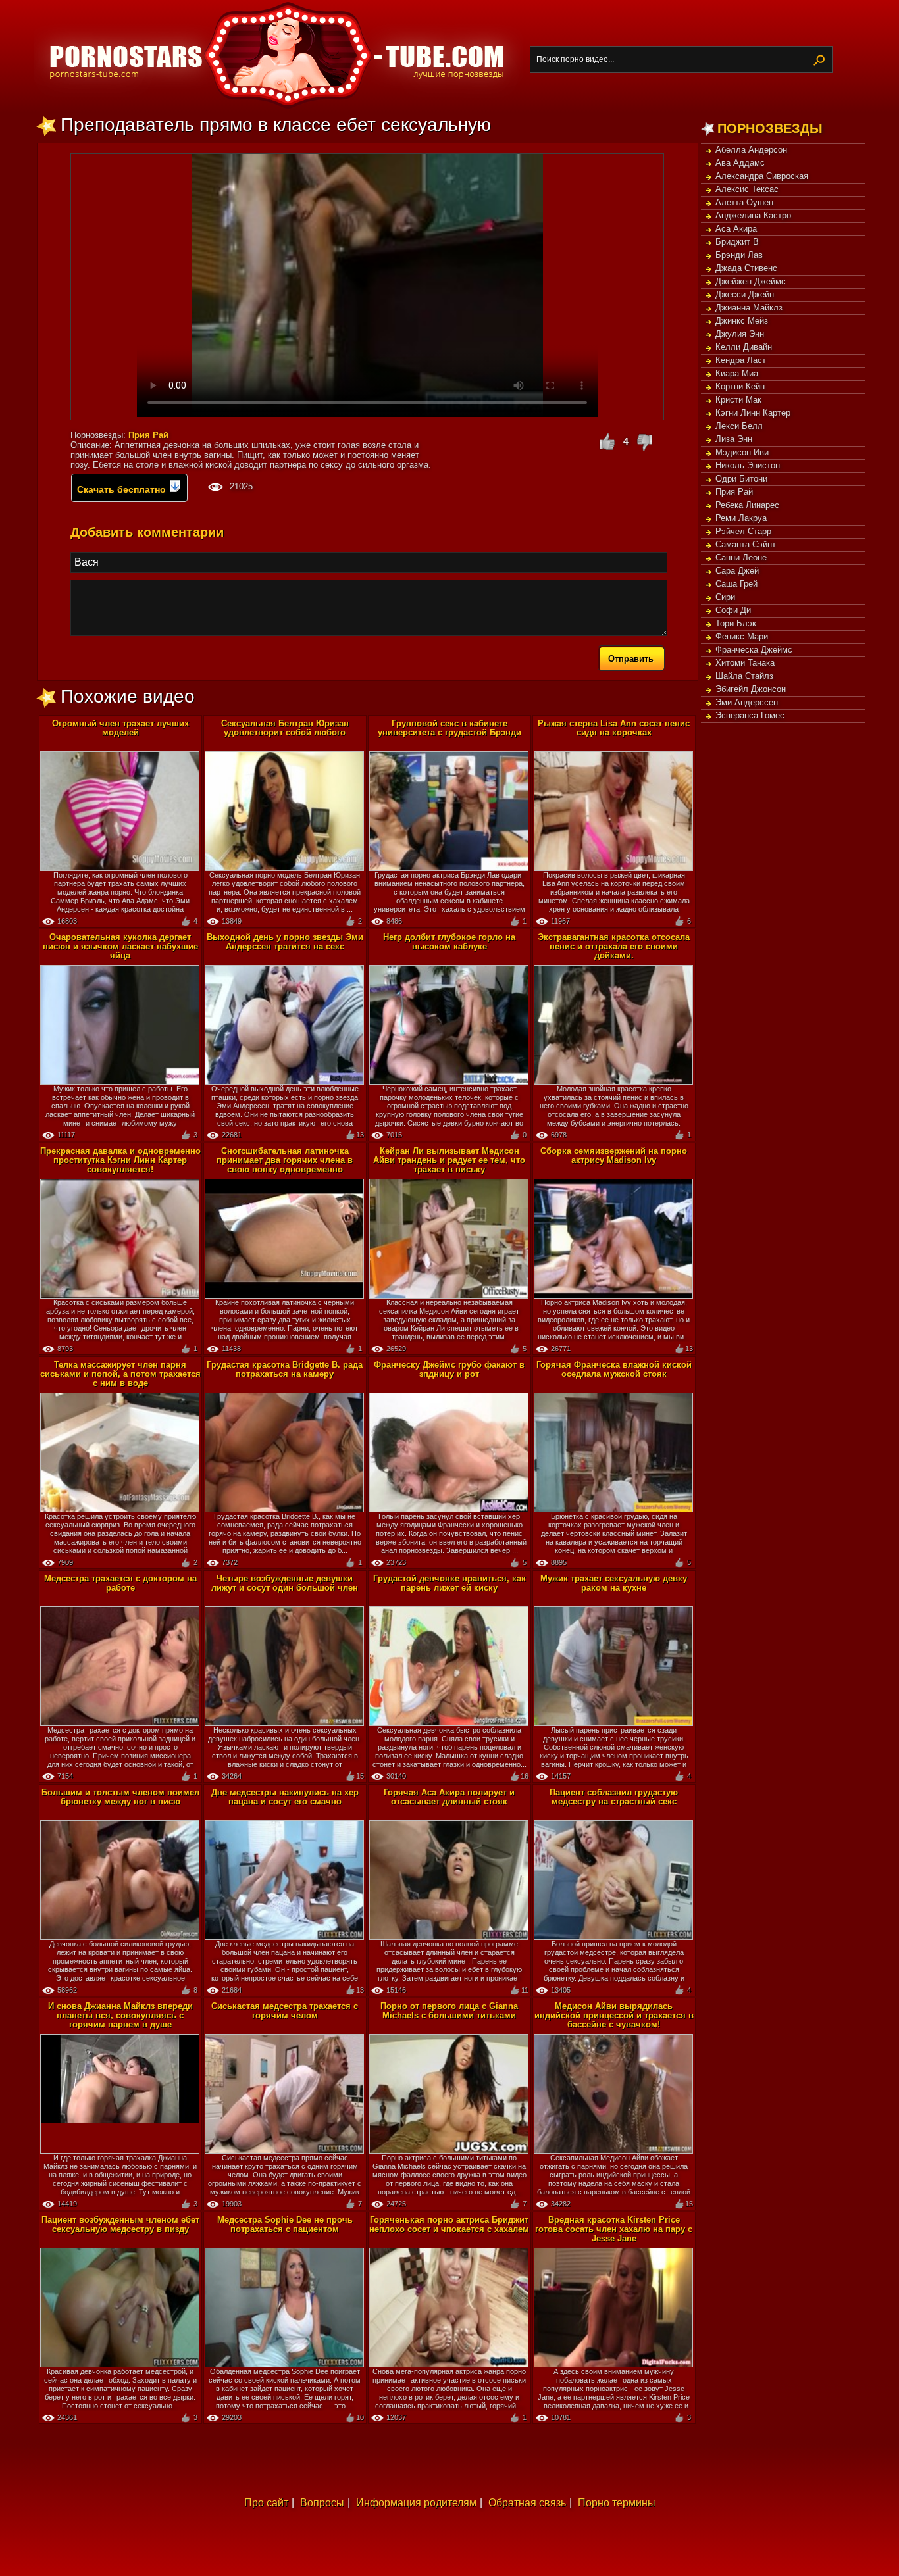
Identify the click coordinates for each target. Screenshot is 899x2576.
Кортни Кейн (740, 386)
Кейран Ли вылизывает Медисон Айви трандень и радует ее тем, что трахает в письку (449, 1160)
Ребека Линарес (747, 505)
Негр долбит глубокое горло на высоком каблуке (449, 942)
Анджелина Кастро (753, 215)
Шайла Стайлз (744, 676)
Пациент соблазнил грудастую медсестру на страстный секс (614, 1797)
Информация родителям (416, 2503)
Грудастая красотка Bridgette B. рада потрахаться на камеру (285, 1369)
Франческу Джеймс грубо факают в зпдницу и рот (449, 1369)
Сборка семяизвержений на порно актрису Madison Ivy (614, 1155)
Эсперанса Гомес (750, 715)
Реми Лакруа (741, 518)
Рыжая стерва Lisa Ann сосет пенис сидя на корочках (614, 728)
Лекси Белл (739, 426)
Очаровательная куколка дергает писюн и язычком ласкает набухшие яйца (120, 946)
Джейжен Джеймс (751, 281)
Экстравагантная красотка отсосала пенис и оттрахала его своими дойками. (614, 946)
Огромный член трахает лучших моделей (120, 728)
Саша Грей (736, 584)
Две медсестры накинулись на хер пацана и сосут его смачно (285, 1797)
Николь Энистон (748, 465)
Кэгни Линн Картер (753, 413)
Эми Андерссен (747, 702)
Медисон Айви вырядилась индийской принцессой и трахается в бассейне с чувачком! (614, 2015)
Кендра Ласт (741, 360)
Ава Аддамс (740, 163)
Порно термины (617, 2503)
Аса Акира (736, 229)
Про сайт (266, 2503)
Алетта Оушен (744, 202)
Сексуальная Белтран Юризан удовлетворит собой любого (285, 728)
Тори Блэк (736, 623)
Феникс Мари (742, 636)
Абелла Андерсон (751, 150)
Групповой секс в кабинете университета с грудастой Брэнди (449, 728)
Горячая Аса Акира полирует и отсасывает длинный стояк (449, 1797)
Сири (725, 597)
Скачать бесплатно (123, 489)
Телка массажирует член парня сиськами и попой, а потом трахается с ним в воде (120, 1374)
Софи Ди (733, 610)
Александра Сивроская (762, 176)
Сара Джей (737, 571)
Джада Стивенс (746, 268)
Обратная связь (527, 2503)
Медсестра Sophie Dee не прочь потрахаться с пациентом (285, 2224)
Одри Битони (741, 479)
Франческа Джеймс (754, 650)
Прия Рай (734, 492)
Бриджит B (737, 242)
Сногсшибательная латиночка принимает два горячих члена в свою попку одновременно (285, 1160)
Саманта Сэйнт (746, 544)
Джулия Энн (740, 334)
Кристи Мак (738, 400)
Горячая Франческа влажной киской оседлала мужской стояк (614, 1369)
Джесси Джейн (745, 294)
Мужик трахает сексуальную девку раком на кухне (614, 1583)
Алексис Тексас (747, 189)
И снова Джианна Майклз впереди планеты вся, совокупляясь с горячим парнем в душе (120, 2015)
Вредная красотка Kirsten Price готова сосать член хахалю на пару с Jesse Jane (614, 2229)
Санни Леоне (741, 557)
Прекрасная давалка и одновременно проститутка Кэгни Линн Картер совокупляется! (120, 1160)
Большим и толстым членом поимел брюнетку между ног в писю (120, 1797)
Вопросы (322, 2503)
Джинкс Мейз (742, 321)
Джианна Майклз (749, 308)
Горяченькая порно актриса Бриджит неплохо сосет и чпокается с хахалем (449, 2224)
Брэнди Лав (739, 255)
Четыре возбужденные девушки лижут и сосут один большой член (285, 1583)
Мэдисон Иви (742, 452)
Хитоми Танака (745, 663)
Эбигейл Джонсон (751, 689)
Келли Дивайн (744, 347)
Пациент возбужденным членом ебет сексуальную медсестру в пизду (120, 2224)
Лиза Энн (734, 439)
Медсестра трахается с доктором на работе (120, 1583)
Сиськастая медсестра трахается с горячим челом (285, 2011)
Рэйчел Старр (743, 531)
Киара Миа (737, 373)
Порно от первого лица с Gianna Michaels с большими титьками (449, 2011)
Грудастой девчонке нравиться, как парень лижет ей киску (449, 1583)
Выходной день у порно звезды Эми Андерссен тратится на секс (285, 942)
